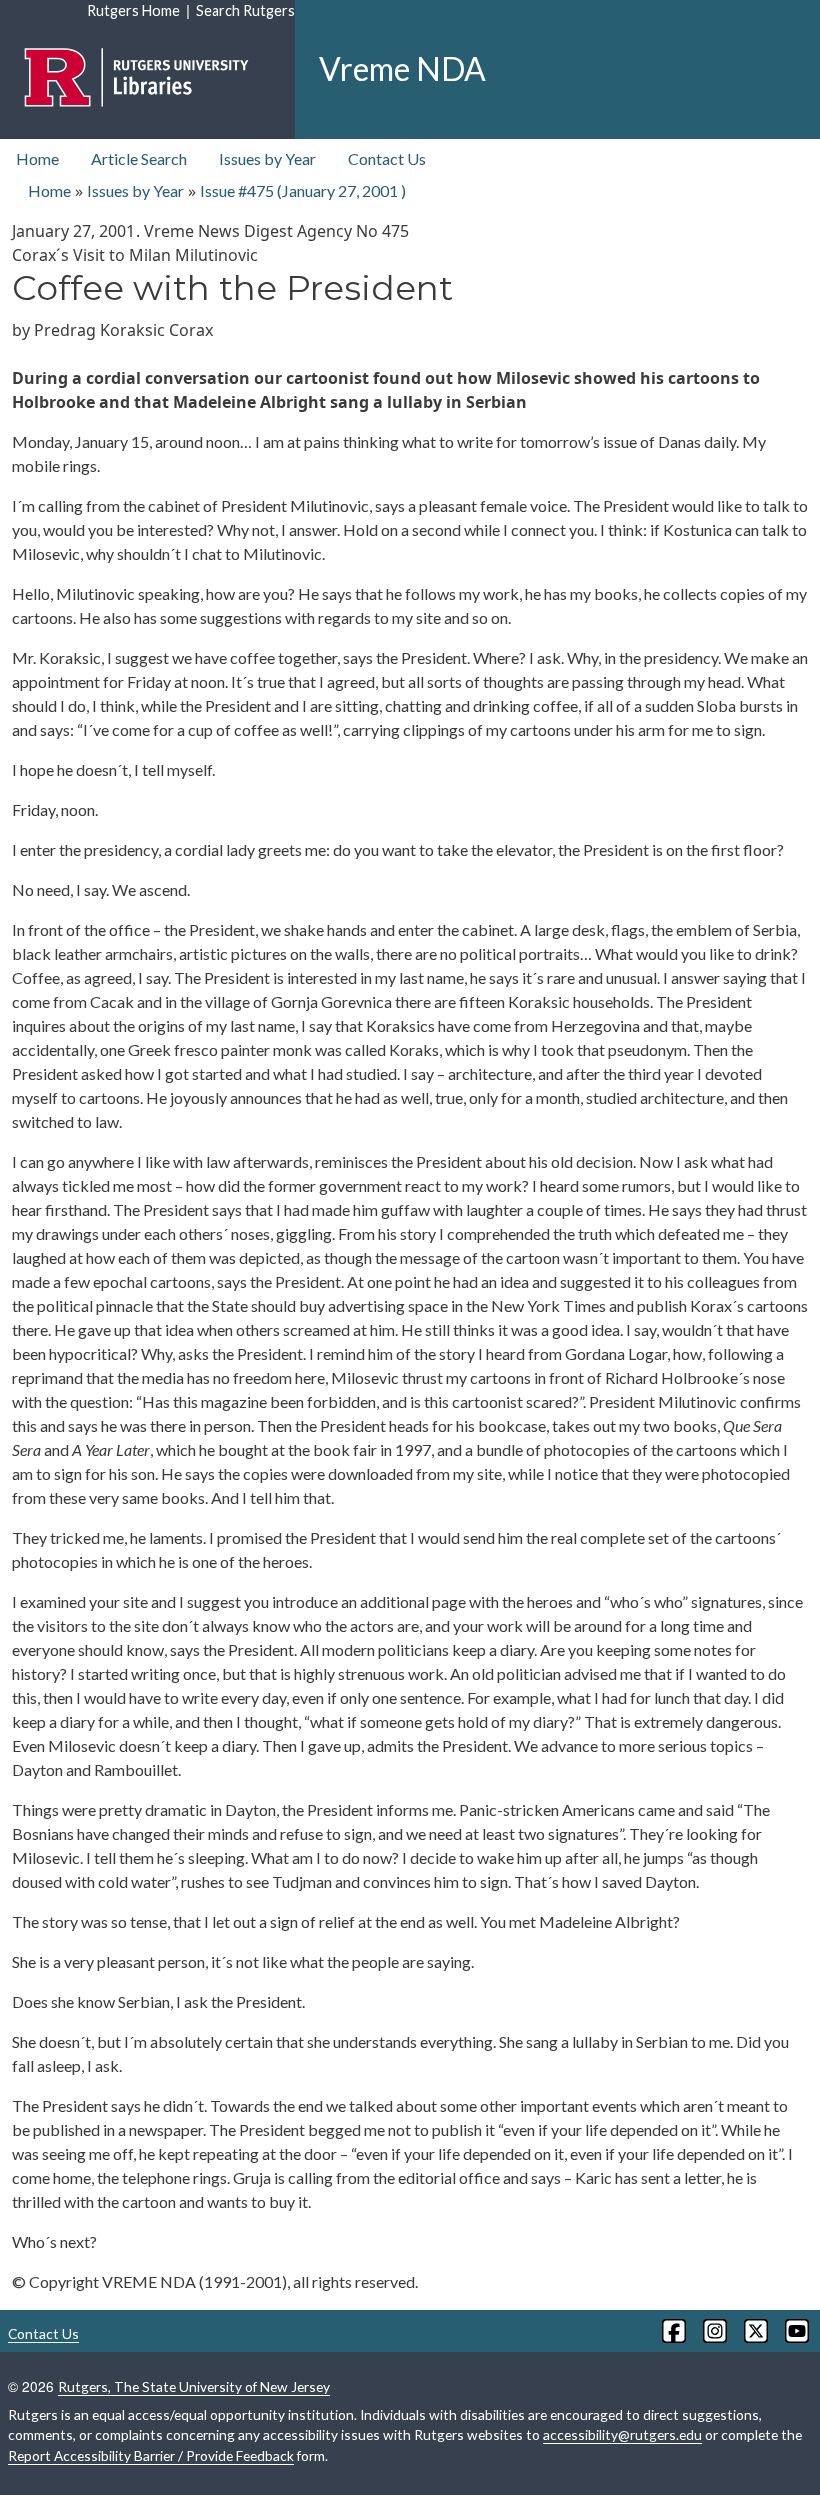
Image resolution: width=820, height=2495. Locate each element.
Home (37, 158)
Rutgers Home (133, 10)
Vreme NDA (402, 68)
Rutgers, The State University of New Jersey (194, 2386)
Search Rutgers (245, 10)
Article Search (139, 158)
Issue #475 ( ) (303, 190)
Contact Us (387, 158)
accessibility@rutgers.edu (622, 2434)
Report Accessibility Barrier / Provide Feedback (151, 2455)
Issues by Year (267, 158)
